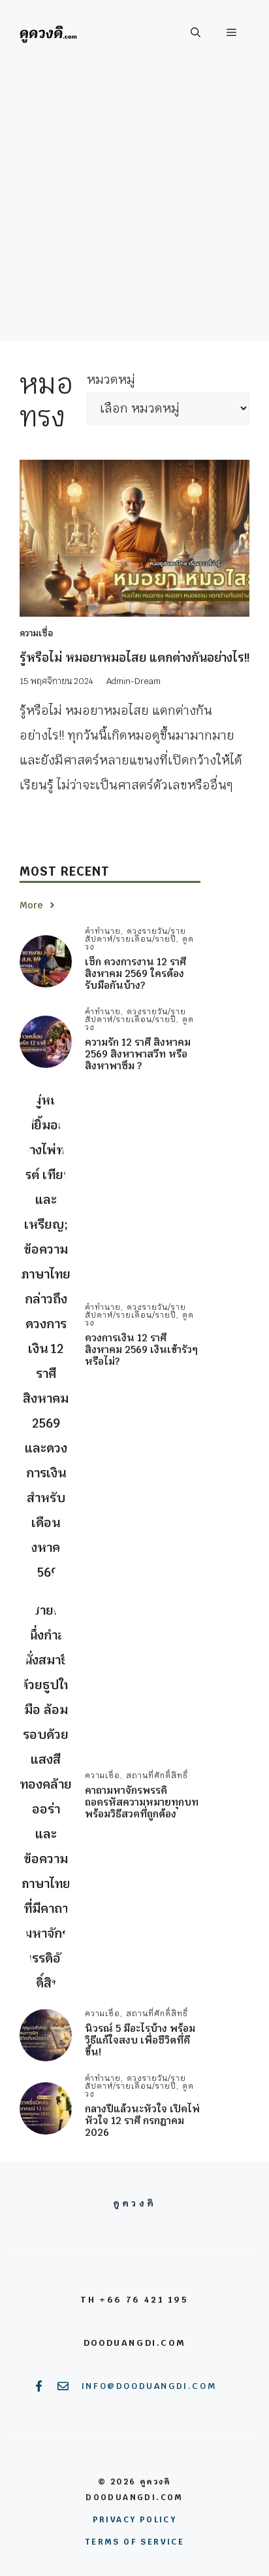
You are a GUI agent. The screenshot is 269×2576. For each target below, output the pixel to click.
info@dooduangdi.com (149, 2386)
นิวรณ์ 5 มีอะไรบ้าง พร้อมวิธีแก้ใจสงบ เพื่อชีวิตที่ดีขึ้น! (140, 2040)
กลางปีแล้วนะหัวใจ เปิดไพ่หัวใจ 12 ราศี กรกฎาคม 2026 (142, 2121)
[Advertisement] (134, 207)
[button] (196, 33)
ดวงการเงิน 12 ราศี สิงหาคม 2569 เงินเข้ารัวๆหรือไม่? (141, 1349)
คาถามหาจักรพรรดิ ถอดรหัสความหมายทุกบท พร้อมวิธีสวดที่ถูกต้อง (142, 1802)
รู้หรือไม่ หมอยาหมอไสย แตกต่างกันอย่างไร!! (134, 658)
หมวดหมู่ (111, 380)
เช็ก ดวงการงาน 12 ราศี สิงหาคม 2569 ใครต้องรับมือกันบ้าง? (135, 973)
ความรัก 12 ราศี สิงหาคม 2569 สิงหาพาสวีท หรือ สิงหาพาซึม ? (138, 1054)
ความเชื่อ (36, 633)
